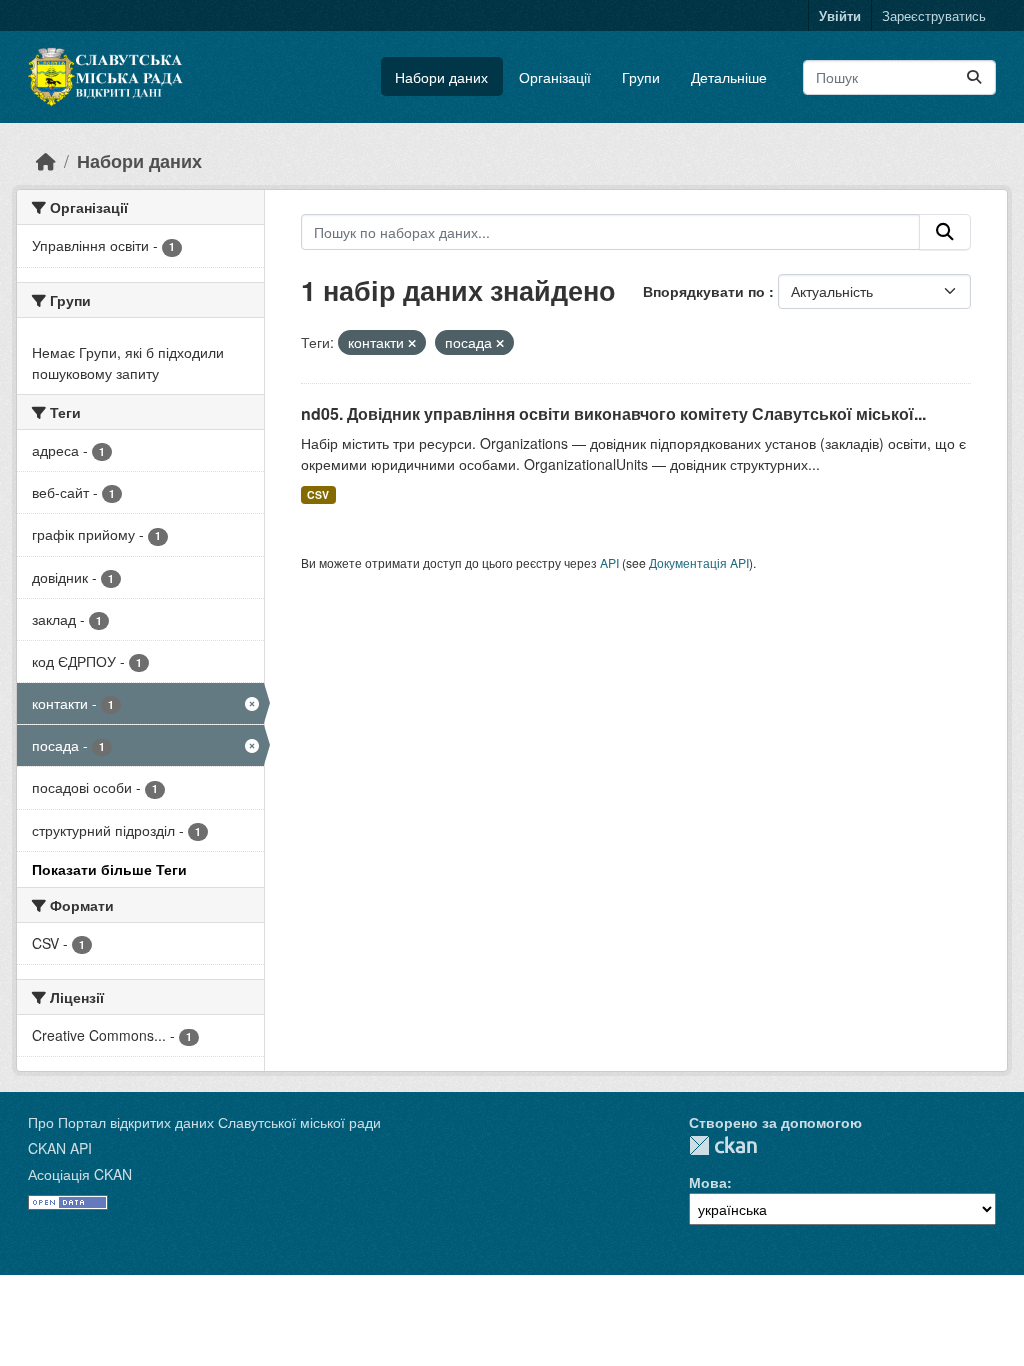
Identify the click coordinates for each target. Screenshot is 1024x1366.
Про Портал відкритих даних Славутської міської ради (204, 1122)
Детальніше (729, 77)
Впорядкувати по (706, 291)
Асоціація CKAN (80, 1174)
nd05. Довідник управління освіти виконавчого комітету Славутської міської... (613, 413)
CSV (318, 494)
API (609, 562)
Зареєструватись (934, 15)
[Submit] (974, 77)
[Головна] (46, 160)
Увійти (840, 15)
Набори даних (441, 77)
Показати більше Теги (109, 869)
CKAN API (60, 1148)
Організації (555, 77)
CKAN (723, 1145)
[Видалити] (412, 343)
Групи (641, 77)
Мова (708, 1182)
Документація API (699, 562)
